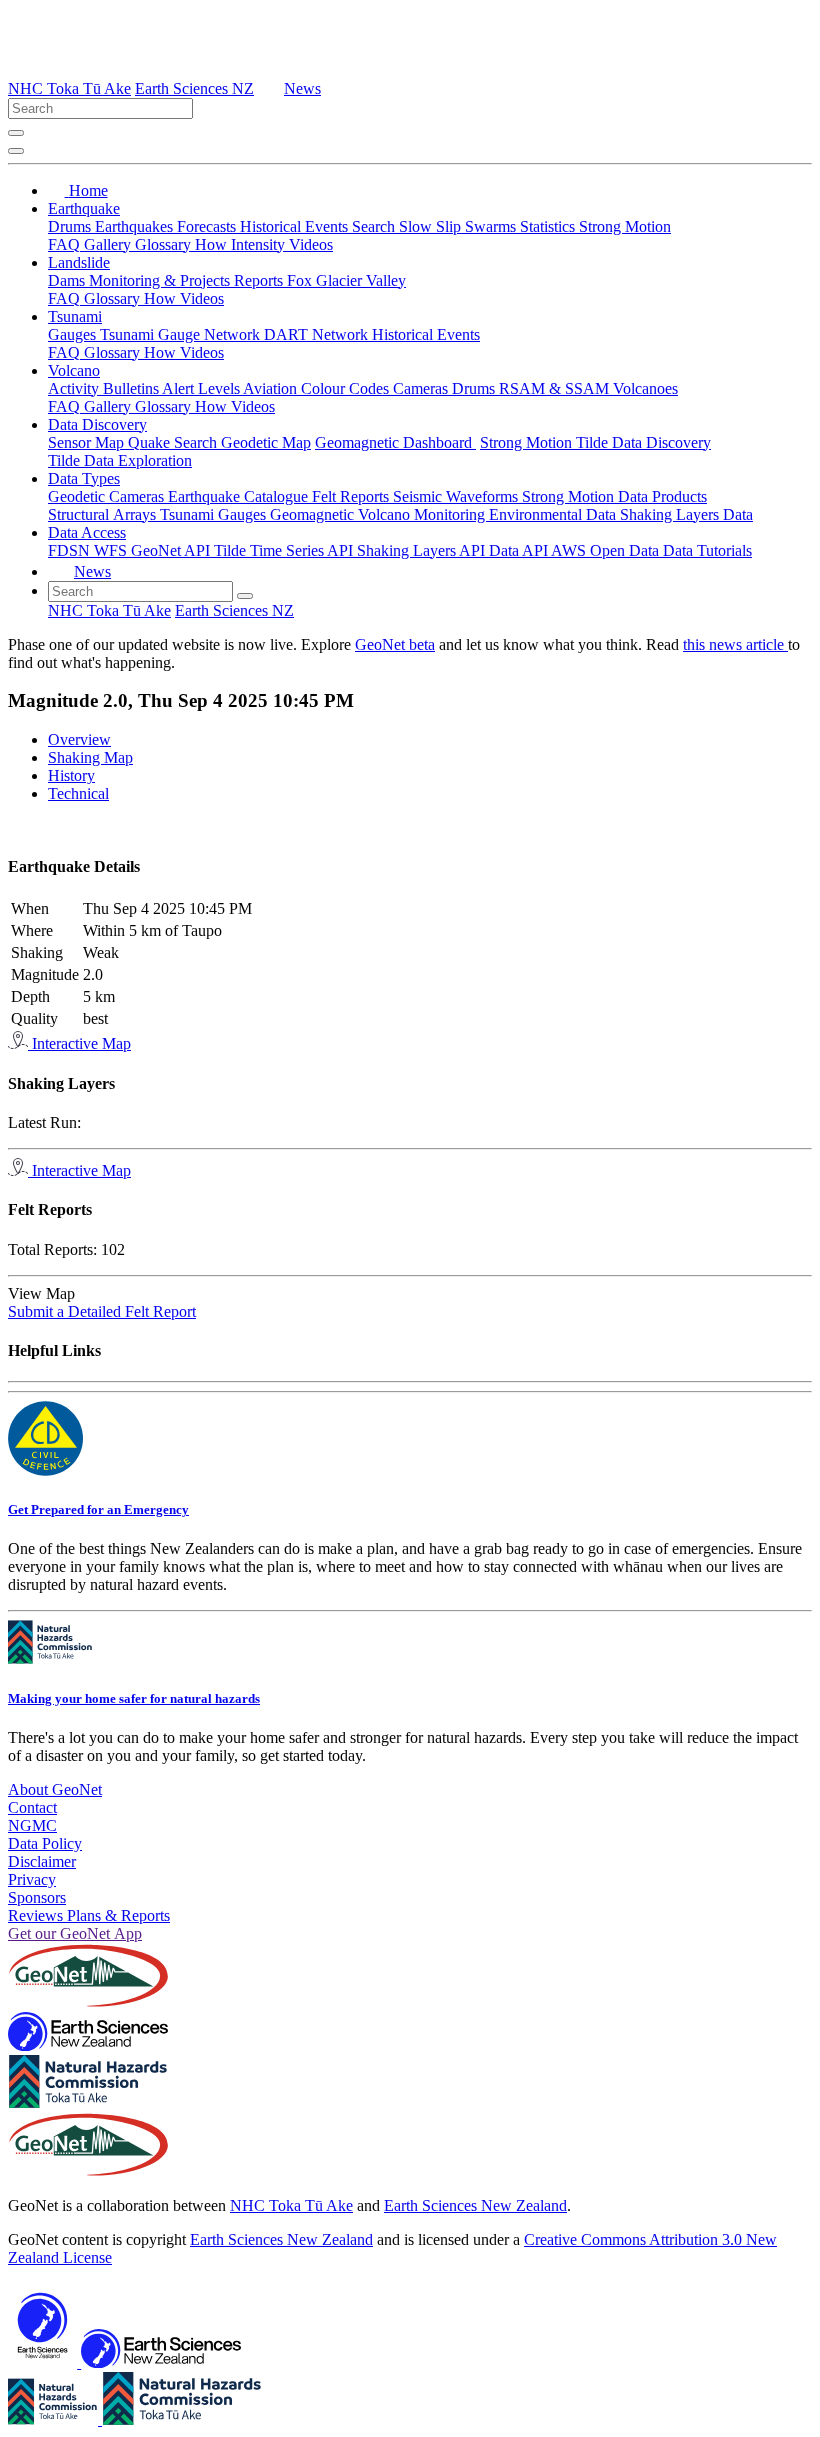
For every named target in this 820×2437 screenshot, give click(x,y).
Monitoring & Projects (161, 280)
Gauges (74, 334)
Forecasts (208, 226)
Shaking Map (90, 757)
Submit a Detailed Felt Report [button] (102, 1311)
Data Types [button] (84, 478)
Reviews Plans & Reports (89, 1915)
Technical (78, 793)
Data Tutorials (707, 550)
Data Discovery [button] (97, 424)
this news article (735, 644)
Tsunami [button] (75, 316)
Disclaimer (42, 1861)
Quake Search (174, 442)
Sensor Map (88, 442)
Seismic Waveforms (457, 496)
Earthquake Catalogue (240, 496)
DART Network (318, 334)
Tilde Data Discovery (643, 442)
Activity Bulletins (105, 388)
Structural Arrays (104, 514)
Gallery (109, 244)
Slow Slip (432, 226)
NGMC (32, 1825)
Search (375, 226)
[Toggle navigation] (16, 151)
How (213, 244)
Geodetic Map (266, 442)
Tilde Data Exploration (120, 460)
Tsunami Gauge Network (182, 334)
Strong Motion (625, 226)
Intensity (260, 244)
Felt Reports (352, 496)
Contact (32, 1807)
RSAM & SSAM (556, 388)
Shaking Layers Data (686, 514)
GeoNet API (172, 550)
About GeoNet (55, 1789)
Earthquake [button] (84, 208)
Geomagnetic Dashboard (395, 442)
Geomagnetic (314, 514)
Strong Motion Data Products (614, 496)
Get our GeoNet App (75, 1933)
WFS (112, 550)
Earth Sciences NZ (194, 88)
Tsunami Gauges (215, 514)
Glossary (165, 244)
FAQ (66, 244)
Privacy (32, 1879)
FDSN (71, 550)
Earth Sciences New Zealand (475, 2205)
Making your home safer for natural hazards (134, 1698)
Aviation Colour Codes (318, 388)
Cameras (422, 388)
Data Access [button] (87, 532)
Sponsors (37, 1897)
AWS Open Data (607, 550)
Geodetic (78, 496)
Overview (79, 739)
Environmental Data (554, 514)
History (71, 775)
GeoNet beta (395, 644)
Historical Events (296, 226)
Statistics (549, 226)
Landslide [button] (79, 262)
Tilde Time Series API (285, 550)
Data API (520, 550)
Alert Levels (202, 388)
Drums (71, 226)
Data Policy (45, 1843)
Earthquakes (136, 226)
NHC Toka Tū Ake (69, 88)
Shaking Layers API (423, 550)
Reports (260, 280)
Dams (68, 280)
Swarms (492, 226)
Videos (311, 244)
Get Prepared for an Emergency (98, 1509)
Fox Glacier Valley (346, 280)
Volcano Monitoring (423, 514)
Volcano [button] (74, 370)
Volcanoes (645, 388)
